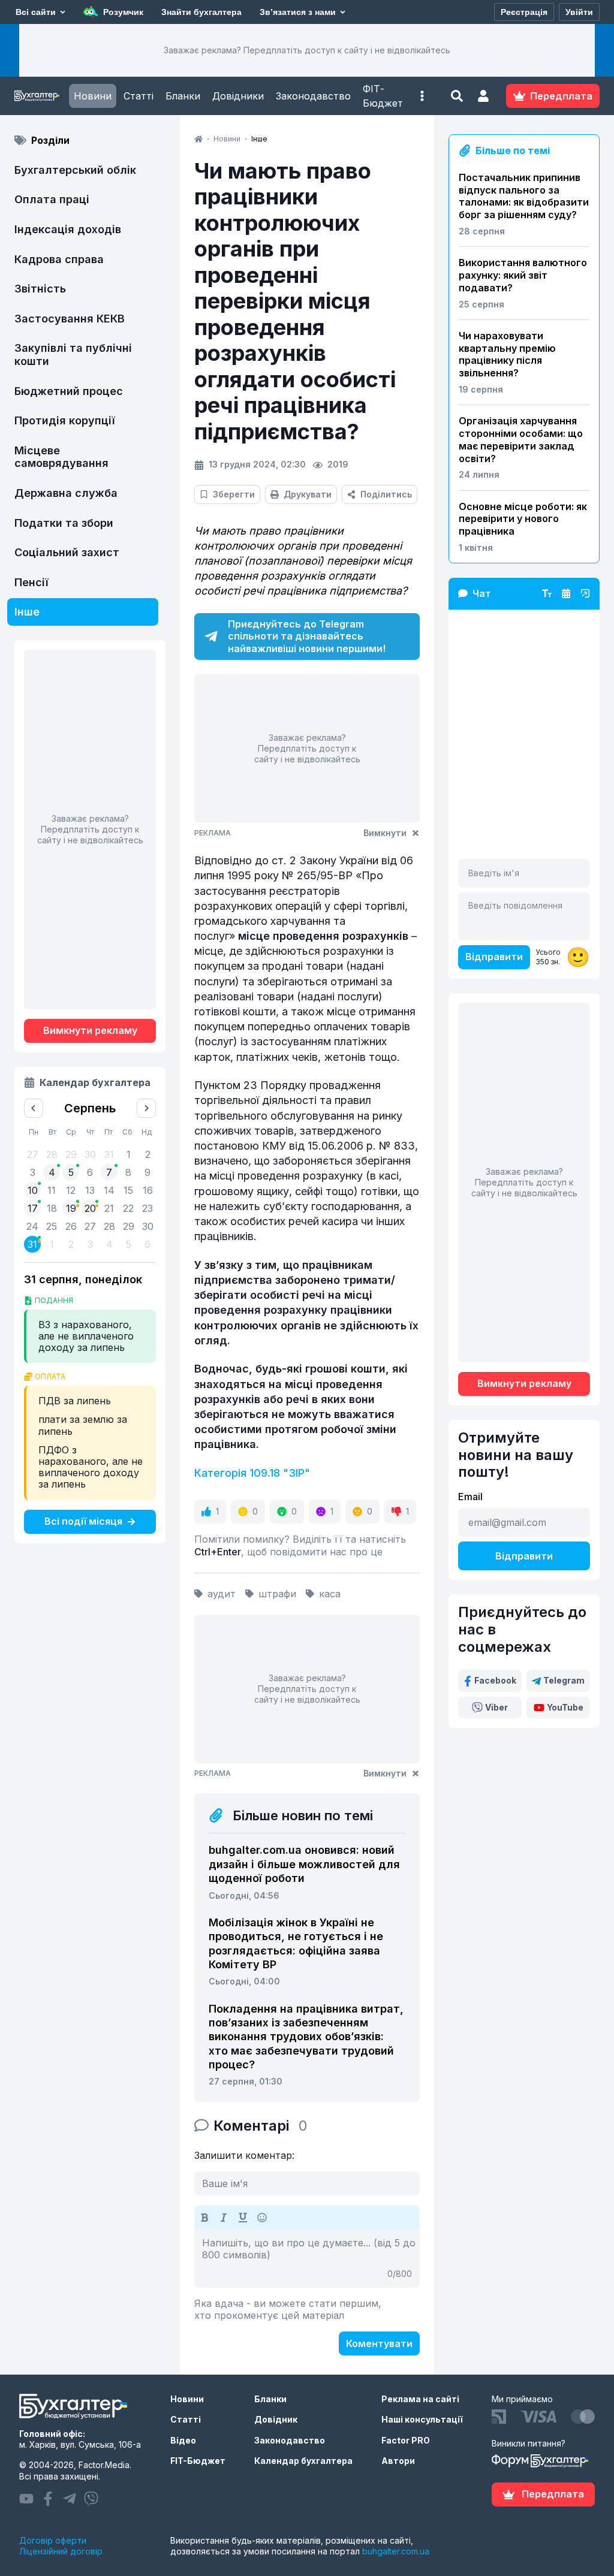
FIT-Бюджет (198, 2461)
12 (71, 1190)
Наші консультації (422, 2419)
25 (52, 1226)
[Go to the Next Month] (146, 1108)
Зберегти (234, 494)
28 (109, 1226)
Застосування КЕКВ (70, 319)
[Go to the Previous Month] (34, 1108)
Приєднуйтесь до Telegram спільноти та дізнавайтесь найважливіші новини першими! (307, 637)
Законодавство (313, 96)
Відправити (494, 957)
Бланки (183, 96)
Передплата (553, 2494)
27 (90, 1226)
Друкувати (308, 494)
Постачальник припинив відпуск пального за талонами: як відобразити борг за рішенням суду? (524, 196)
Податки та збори (64, 523)
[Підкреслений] (243, 2218)
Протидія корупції (65, 420)
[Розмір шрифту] (547, 593)
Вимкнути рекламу (90, 1030)
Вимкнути (385, 833)
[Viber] (91, 2499)
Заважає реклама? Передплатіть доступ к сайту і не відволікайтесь (307, 50)
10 (33, 1190)
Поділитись (386, 494)
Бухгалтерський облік (75, 170)
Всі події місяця (83, 1521)
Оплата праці (52, 199)
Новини (93, 96)
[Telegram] (70, 2499)
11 (52, 1190)
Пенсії (31, 582)
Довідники (238, 96)
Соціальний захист (67, 552)
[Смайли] (262, 2218)
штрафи (277, 1594)
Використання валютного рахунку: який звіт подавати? (523, 275)
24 (32, 1226)
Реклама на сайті (420, 2399)
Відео (183, 2440)
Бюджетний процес (69, 391)
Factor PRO (406, 2440)
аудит (222, 1594)
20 (90, 1208)
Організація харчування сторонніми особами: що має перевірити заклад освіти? (521, 439)
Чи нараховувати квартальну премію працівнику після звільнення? (507, 354)
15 (128, 1190)
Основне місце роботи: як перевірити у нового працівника (523, 519)
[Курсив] (224, 2218)
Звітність (40, 289)
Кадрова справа (59, 259)
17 (33, 1208)
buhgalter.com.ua (396, 2551)
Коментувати (379, 2343)
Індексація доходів (68, 229)
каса (330, 1594)
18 (52, 1208)
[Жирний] (204, 2218)
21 (109, 1208)
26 (71, 1226)
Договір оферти (53, 2540)
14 (109, 1190)
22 (128, 1208)
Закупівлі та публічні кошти (73, 355)
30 (148, 1226)
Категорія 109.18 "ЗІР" (252, 1473)
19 (71, 1208)
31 (32, 1244)
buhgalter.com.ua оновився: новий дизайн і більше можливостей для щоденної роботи (304, 1864)
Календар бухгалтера (303, 2461)
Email (470, 1497)
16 (148, 1190)
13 (90, 1190)
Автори (398, 2461)
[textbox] (307, 2258)
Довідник (276, 2419)
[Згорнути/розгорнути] (585, 593)
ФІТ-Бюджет (383, 96)
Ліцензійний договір (61, 2551)
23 (148, 1208)
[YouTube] (26, 2499)
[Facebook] (48, 2499)
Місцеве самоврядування (61, 457)
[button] (422, 96)
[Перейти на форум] (566, 593)
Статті (139, 96)
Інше (27, 612)
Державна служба (66, 493)
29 (129, 1226)
